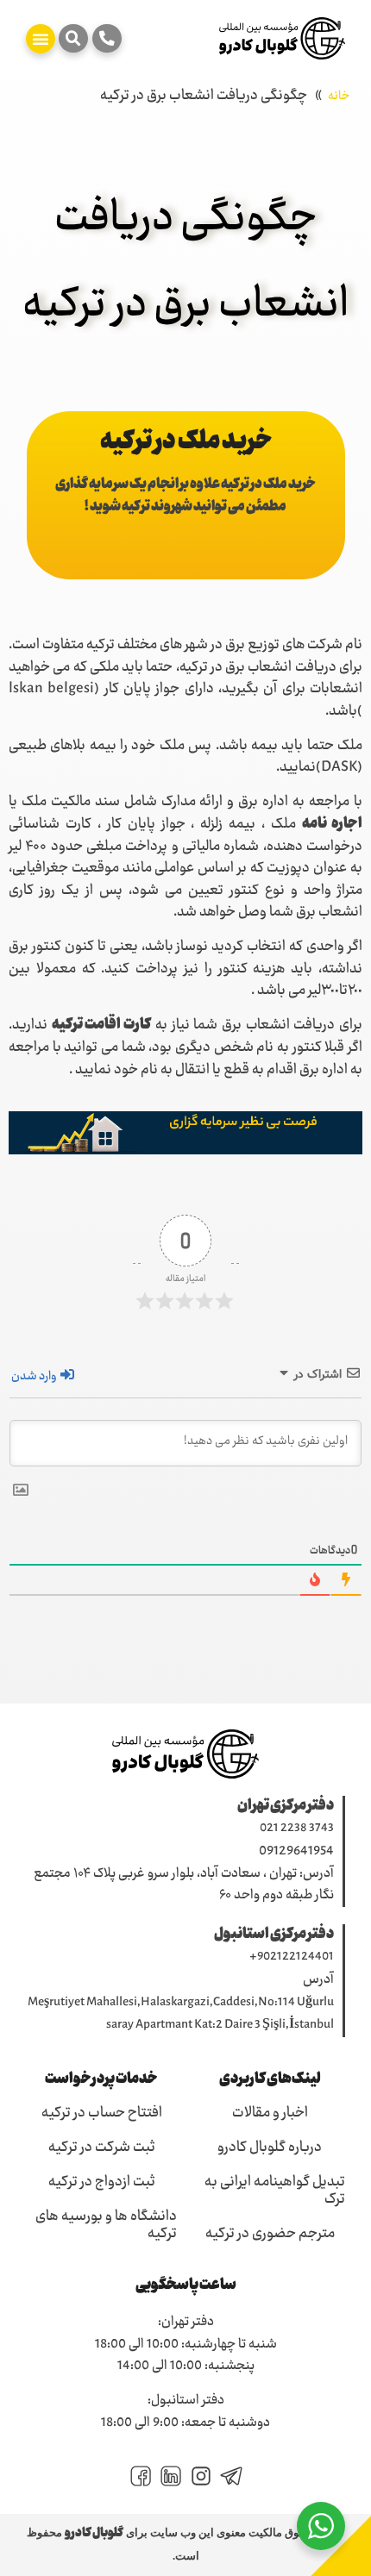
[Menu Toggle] (41, 39)
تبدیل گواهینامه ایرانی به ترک (275, 2191)
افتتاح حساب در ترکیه (102, 2114)
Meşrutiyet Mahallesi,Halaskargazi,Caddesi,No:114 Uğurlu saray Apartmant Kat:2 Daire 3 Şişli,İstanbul (181, 2014)
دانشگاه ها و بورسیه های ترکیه (106, 2226)
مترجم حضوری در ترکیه (270, 2235)
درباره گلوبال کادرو (270, 2148)
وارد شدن (35, 1377)
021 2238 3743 (297, 1829)
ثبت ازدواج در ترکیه (102, 2183)
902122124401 (296, 1957)
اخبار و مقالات (270, 2114)
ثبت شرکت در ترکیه (102, 2148)
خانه (339, 97)
